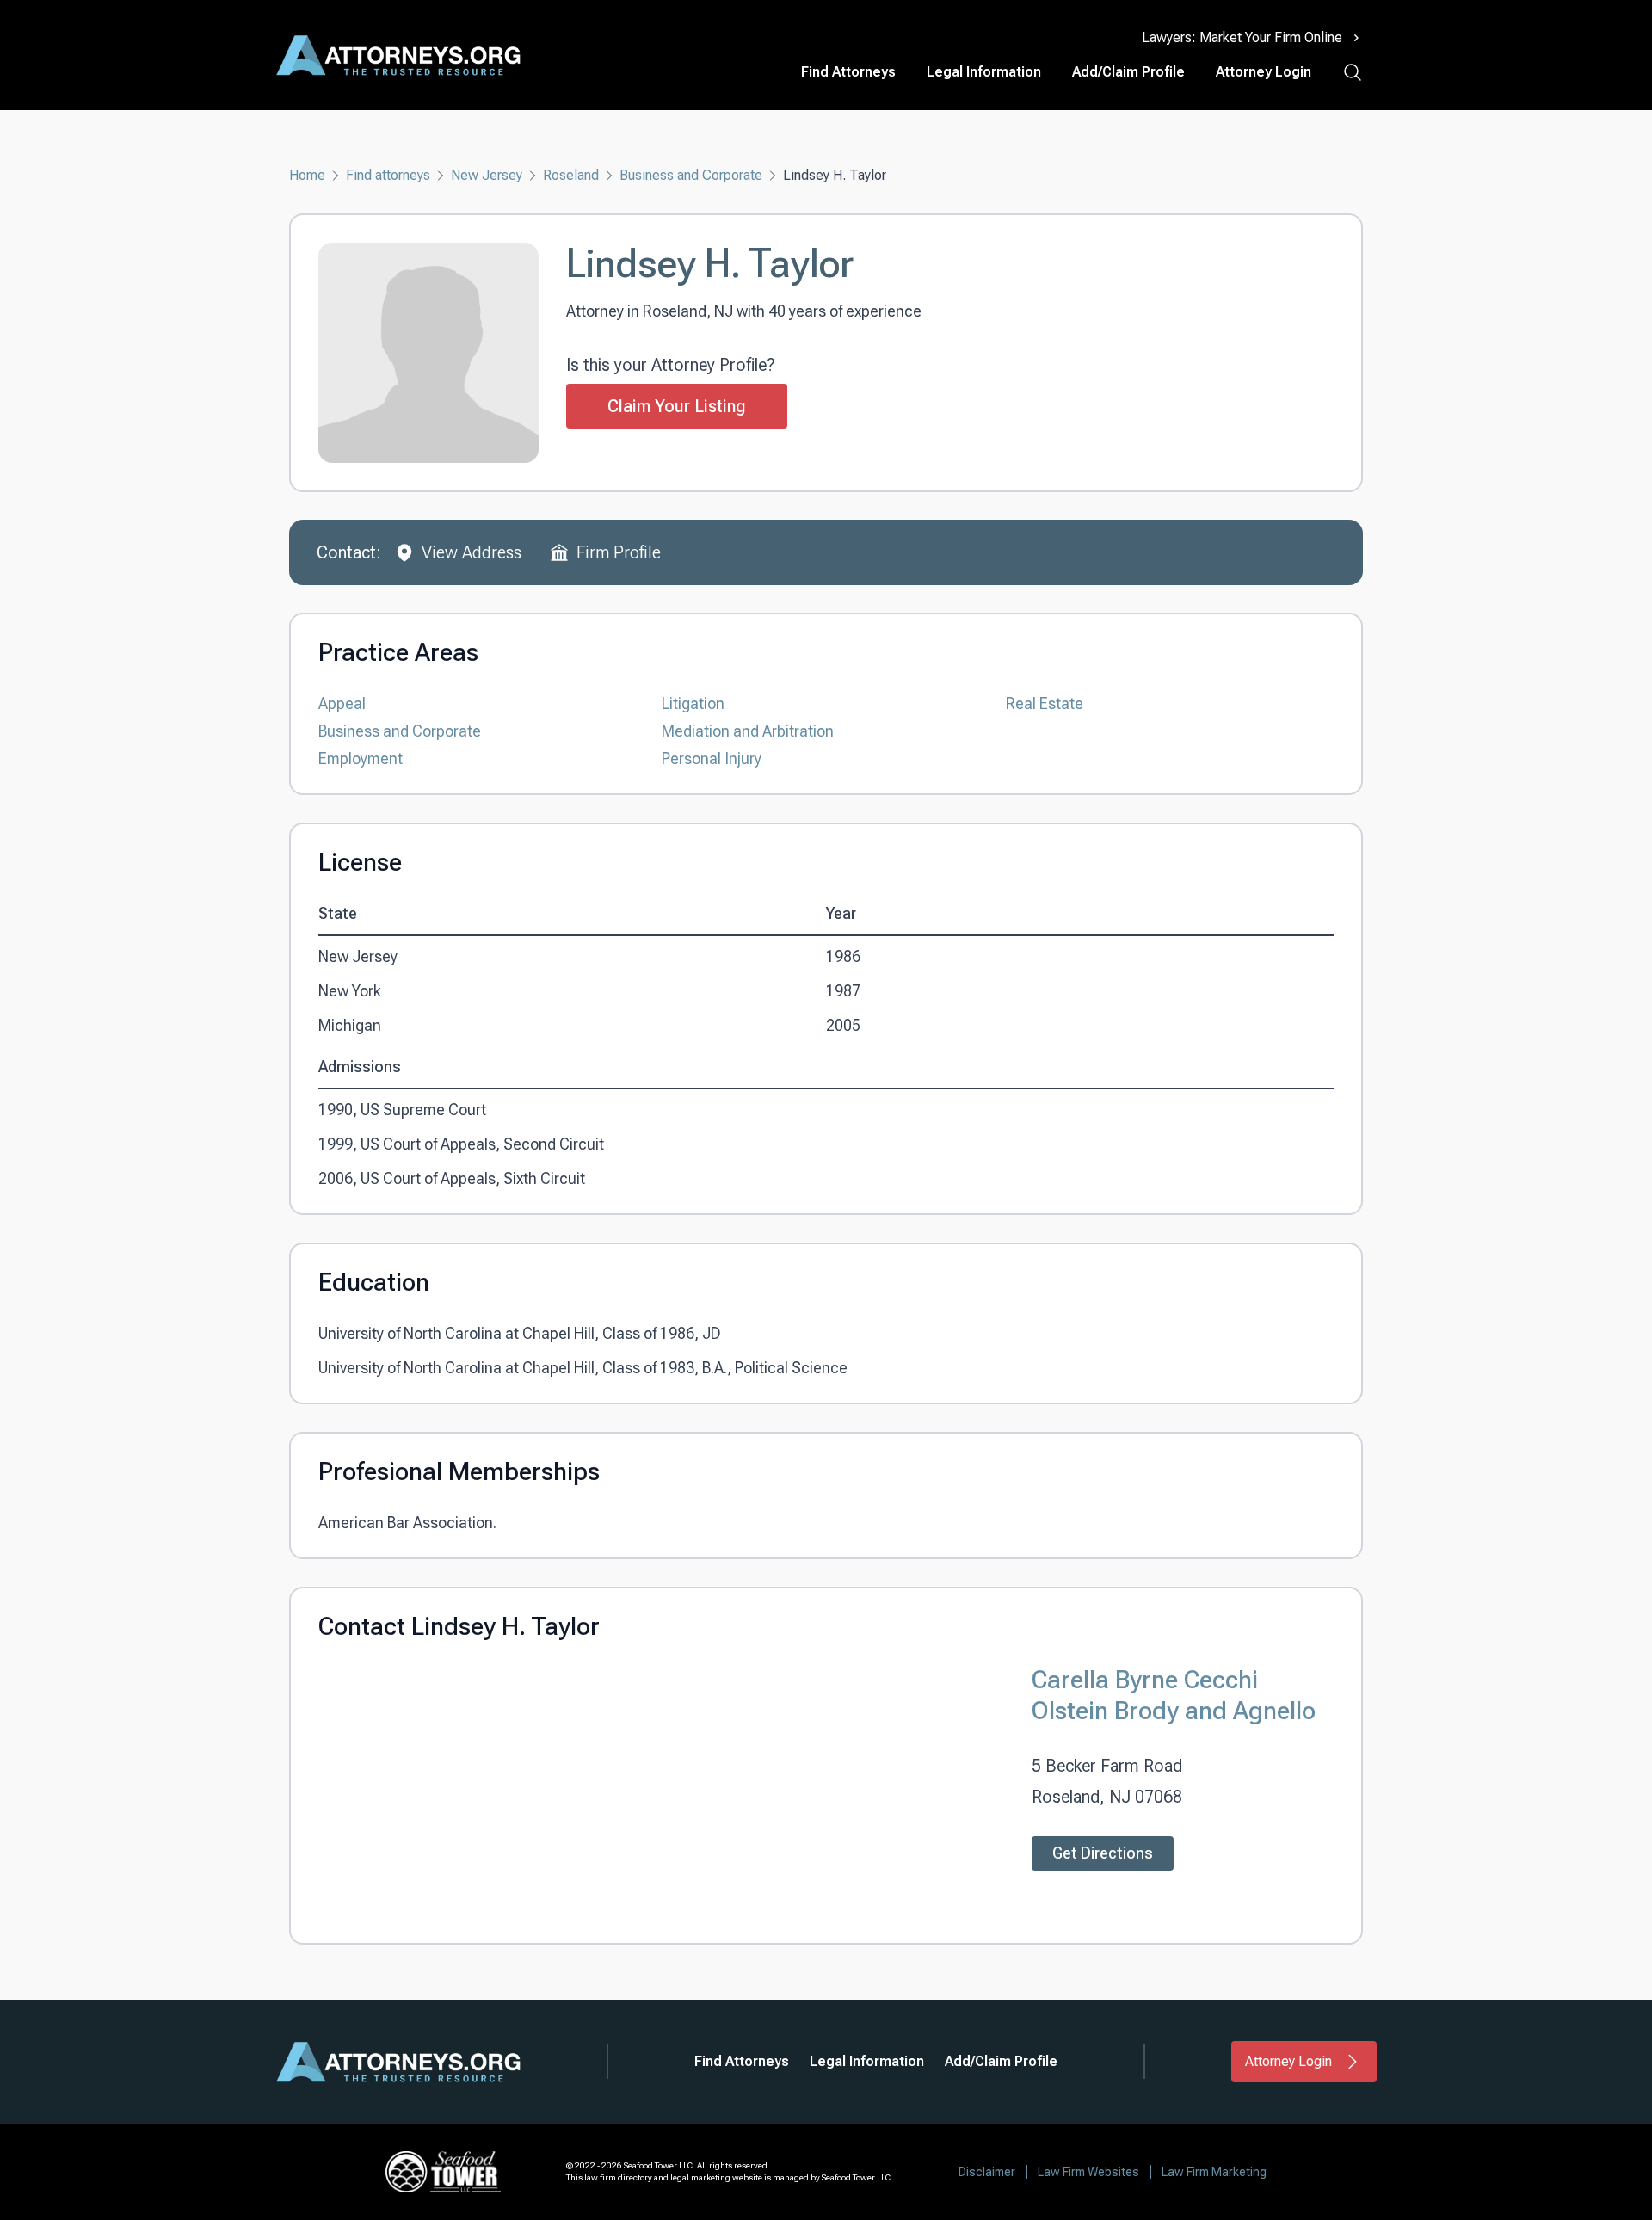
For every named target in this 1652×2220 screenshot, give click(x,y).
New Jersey (487, 175)
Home (307, 175)
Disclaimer (987, 2172)
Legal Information (984, 72)
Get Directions (1103, 1853)
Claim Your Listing (677, 406)
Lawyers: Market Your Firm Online (1242, 37)
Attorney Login (1264, 72)
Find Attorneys (848, 72)
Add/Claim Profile (1128, 72)
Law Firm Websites (1088, 2172)
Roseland (571, 175)
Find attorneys (388, 175)
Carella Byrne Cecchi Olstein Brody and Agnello (1174, 1695)
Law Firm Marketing (1214, 2172)
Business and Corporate (691, 175)
